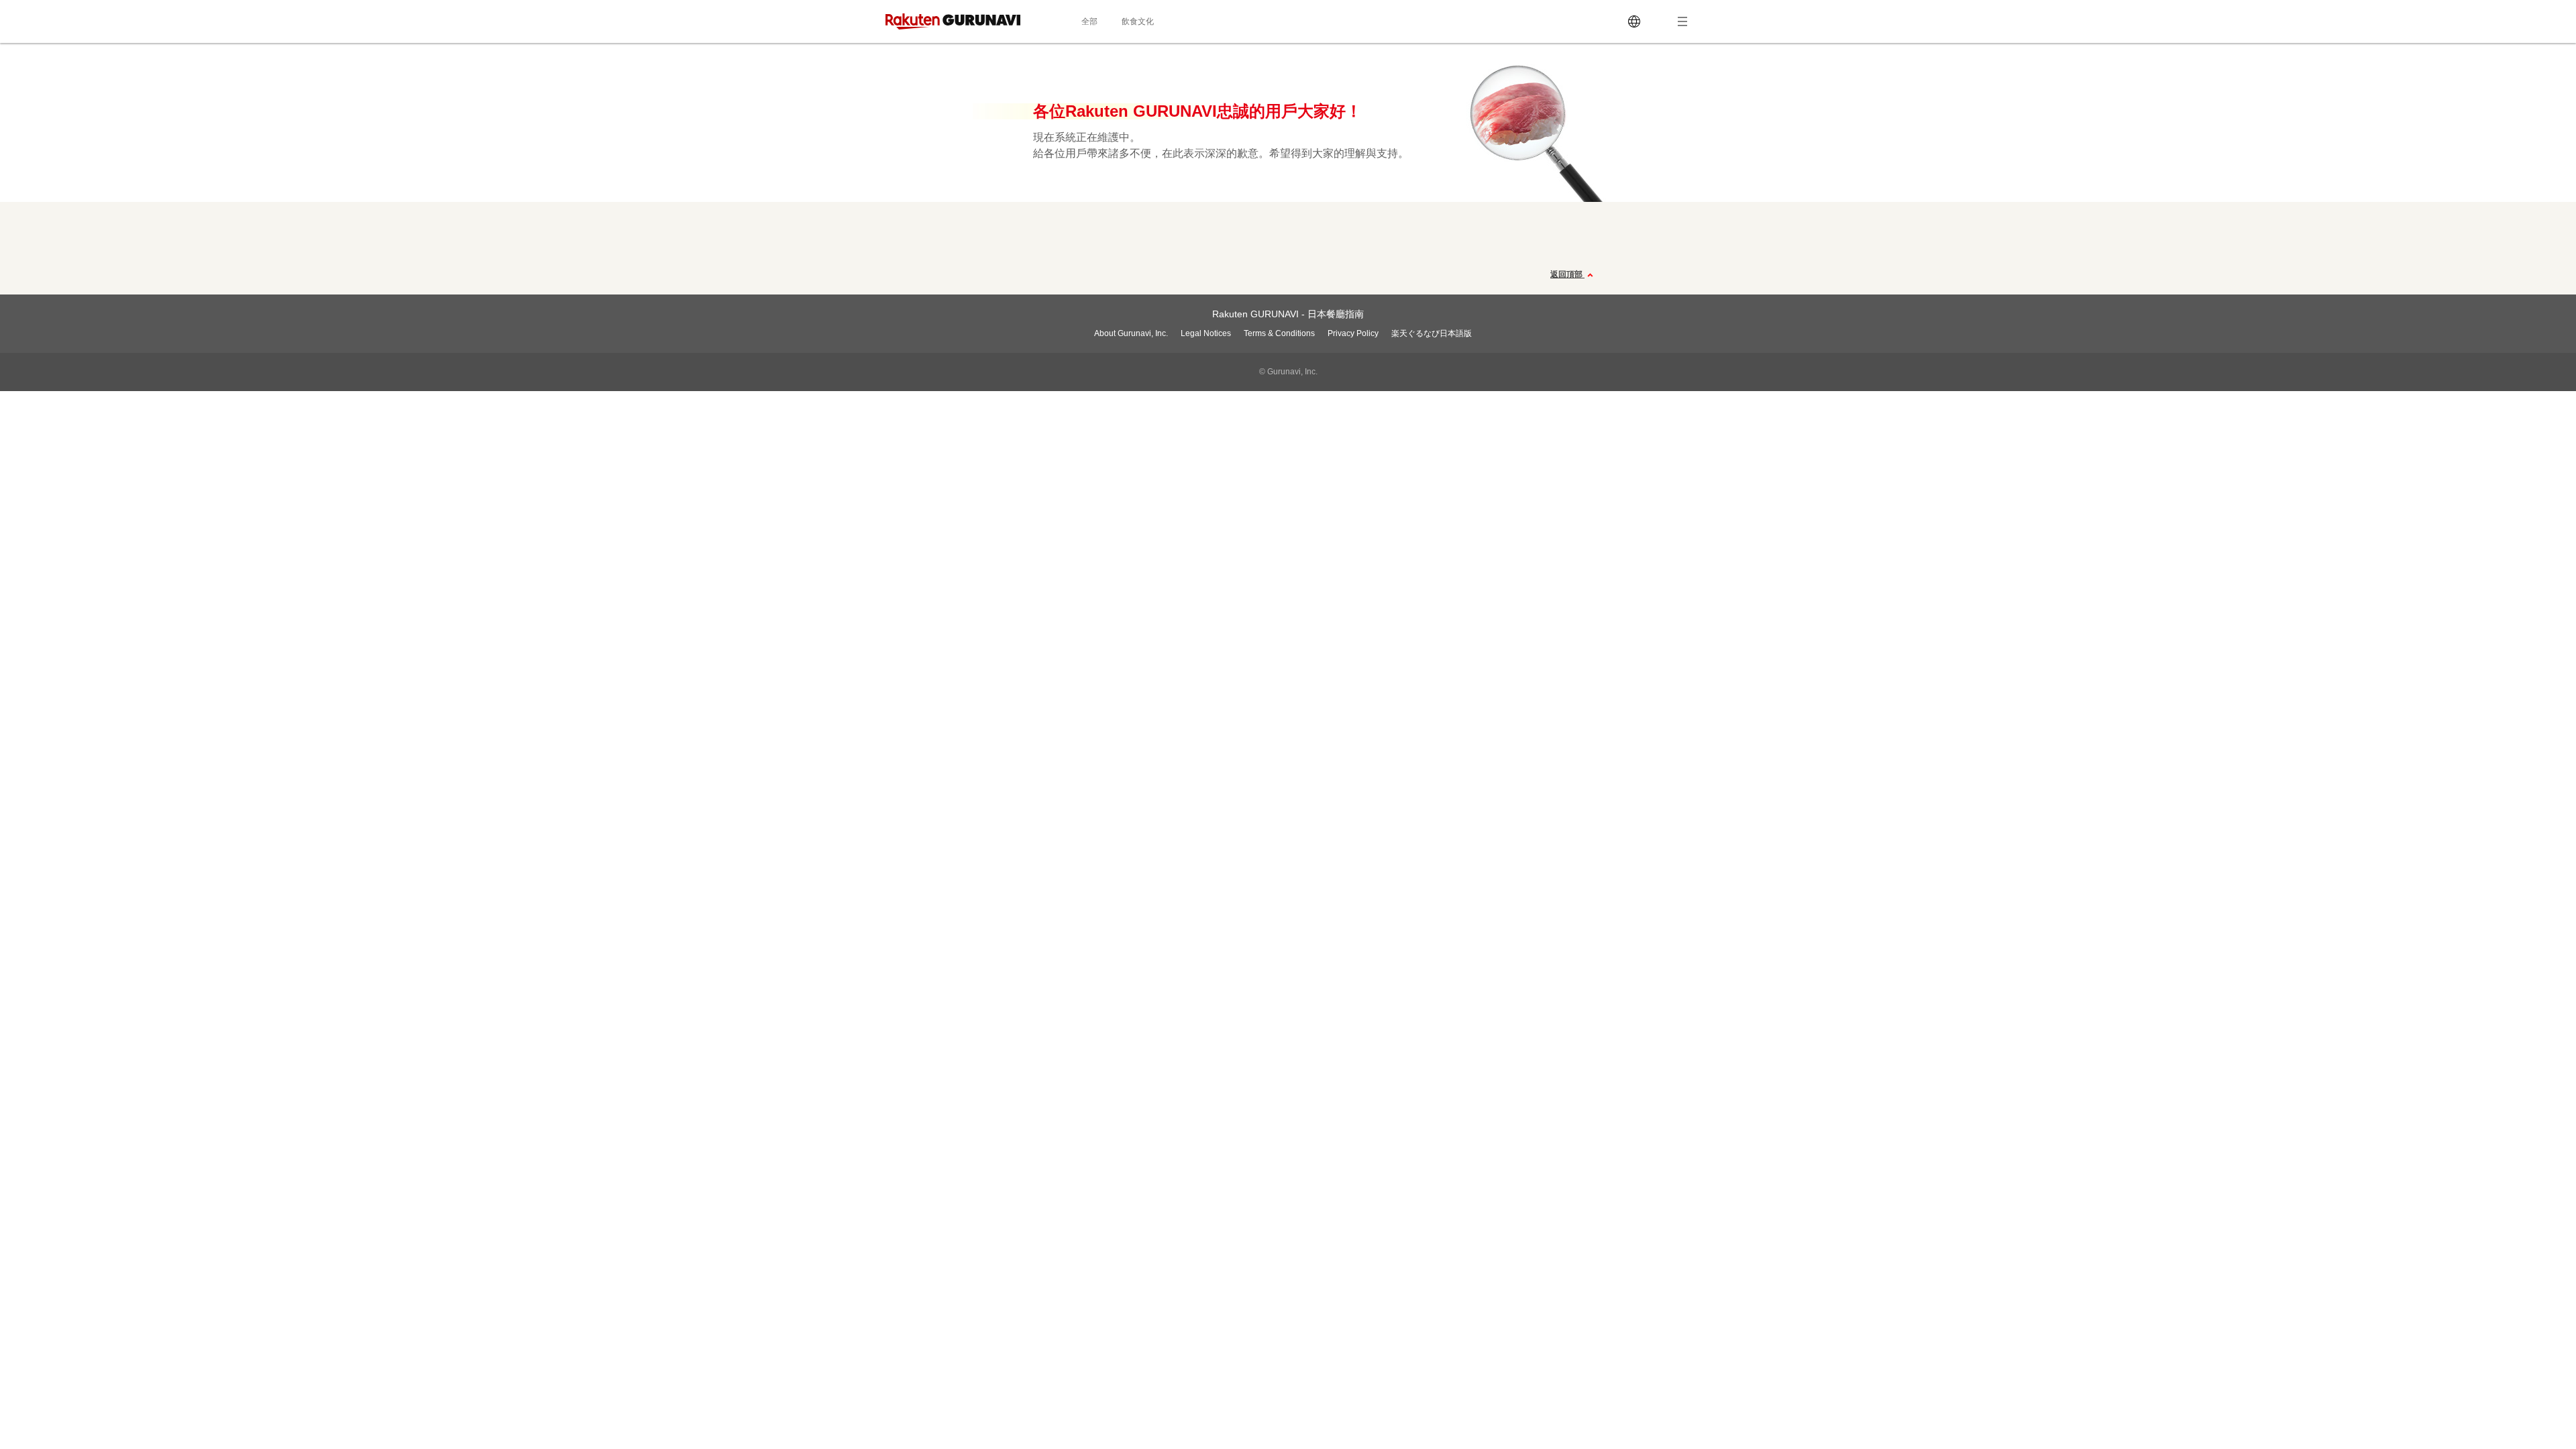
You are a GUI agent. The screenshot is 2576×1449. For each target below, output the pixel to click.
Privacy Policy (1353, 333)
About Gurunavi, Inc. (1131, 333)
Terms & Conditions (1279, 333)
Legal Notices (1206, 333)
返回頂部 (1567, 274)
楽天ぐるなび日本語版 (1432, 333)
